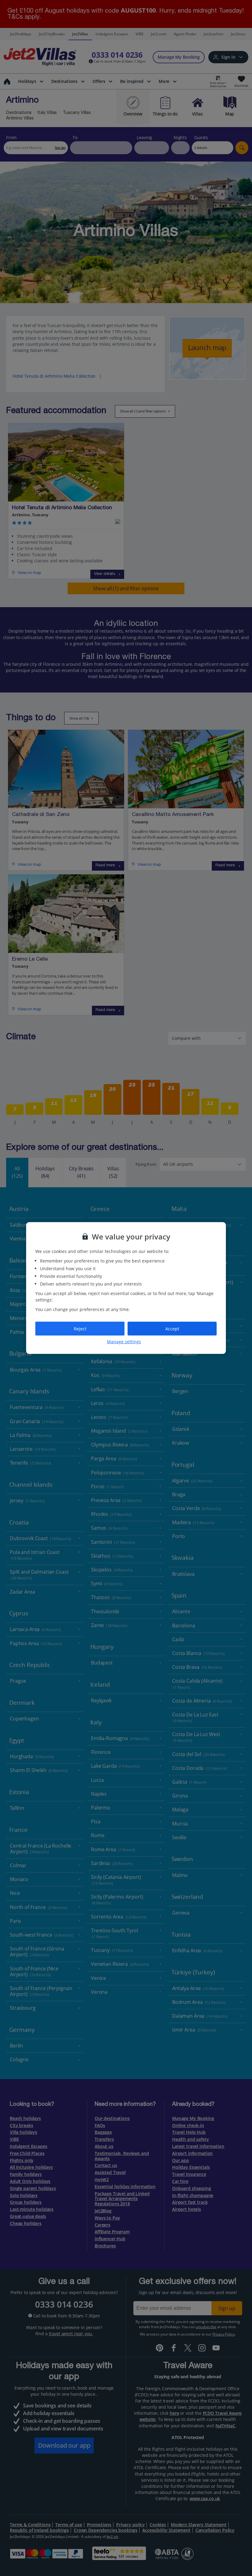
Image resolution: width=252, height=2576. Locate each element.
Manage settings (124, 1342)
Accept (172, 1328)
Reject (80, 1328)
